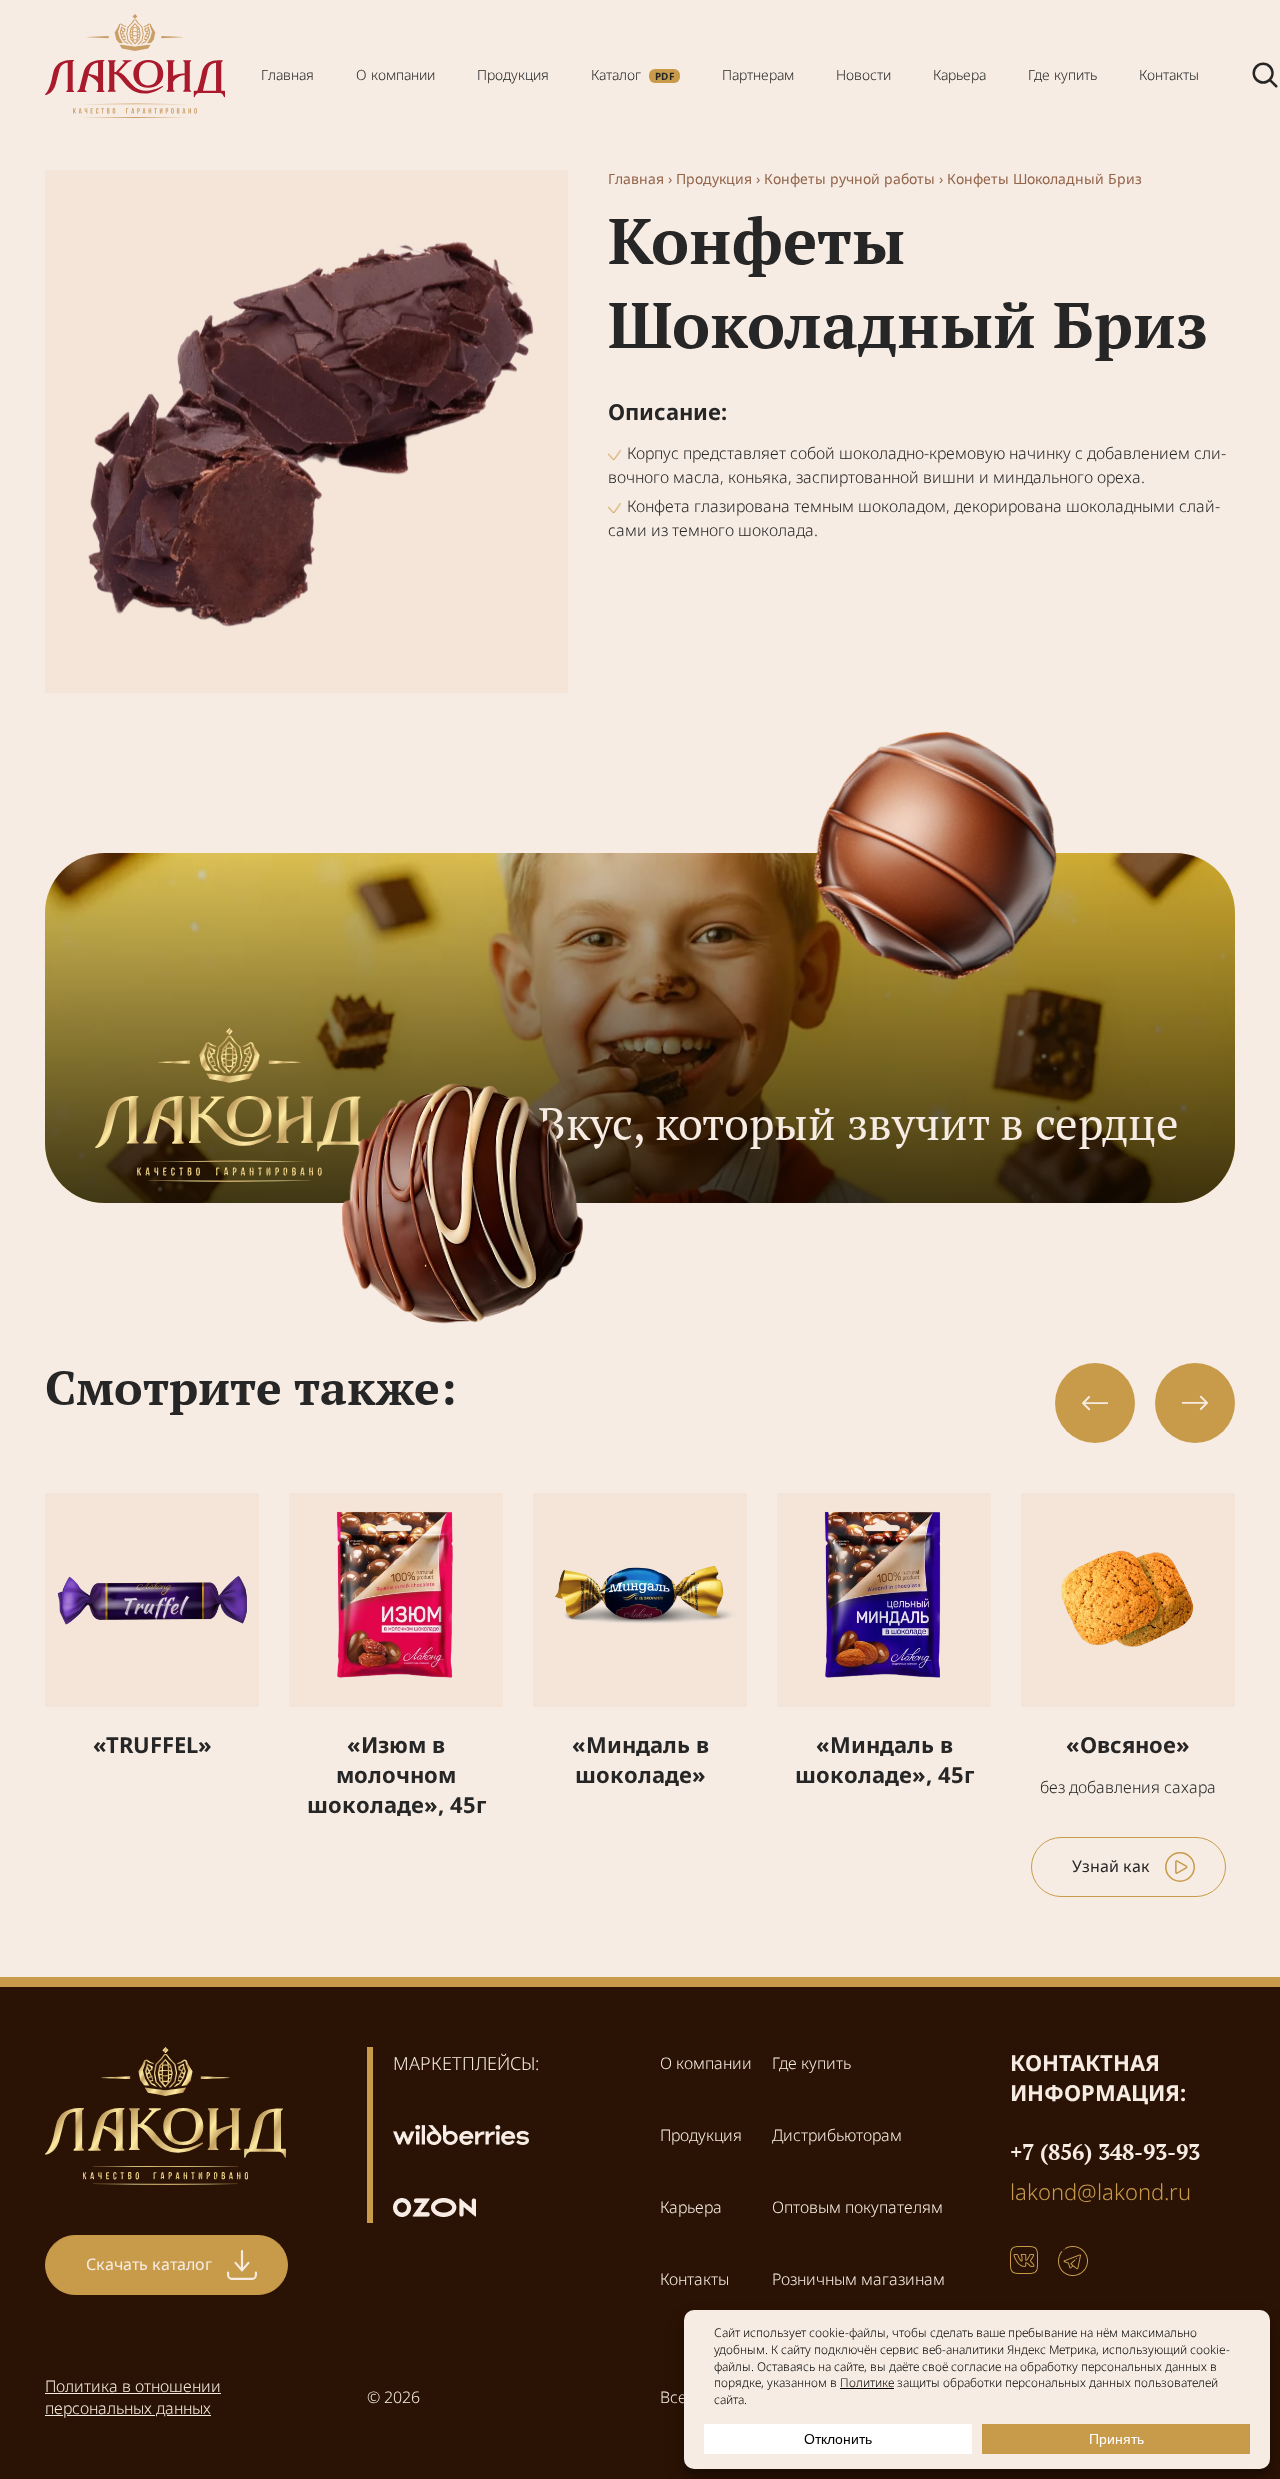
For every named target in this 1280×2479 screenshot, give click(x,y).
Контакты (1169, 74)
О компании (395, 74)
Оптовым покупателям (857, 2207)
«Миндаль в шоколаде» (640, 1759)
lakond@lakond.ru (1100, 2191)
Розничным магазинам (858, 2279)
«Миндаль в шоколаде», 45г (884, 1759)
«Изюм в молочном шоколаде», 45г (396, 1774)
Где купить (1062, 74)
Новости (863, 74)
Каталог (616, 74)
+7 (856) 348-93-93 (1105, 2151)
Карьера (959, 74)
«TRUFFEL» (152, 1744)
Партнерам (758, 74)
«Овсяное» (1128, 1744)
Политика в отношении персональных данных (133, 2397)
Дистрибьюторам (837, 2135)
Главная (287, 74)
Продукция (513, 74)
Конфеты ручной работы (849, 178)
